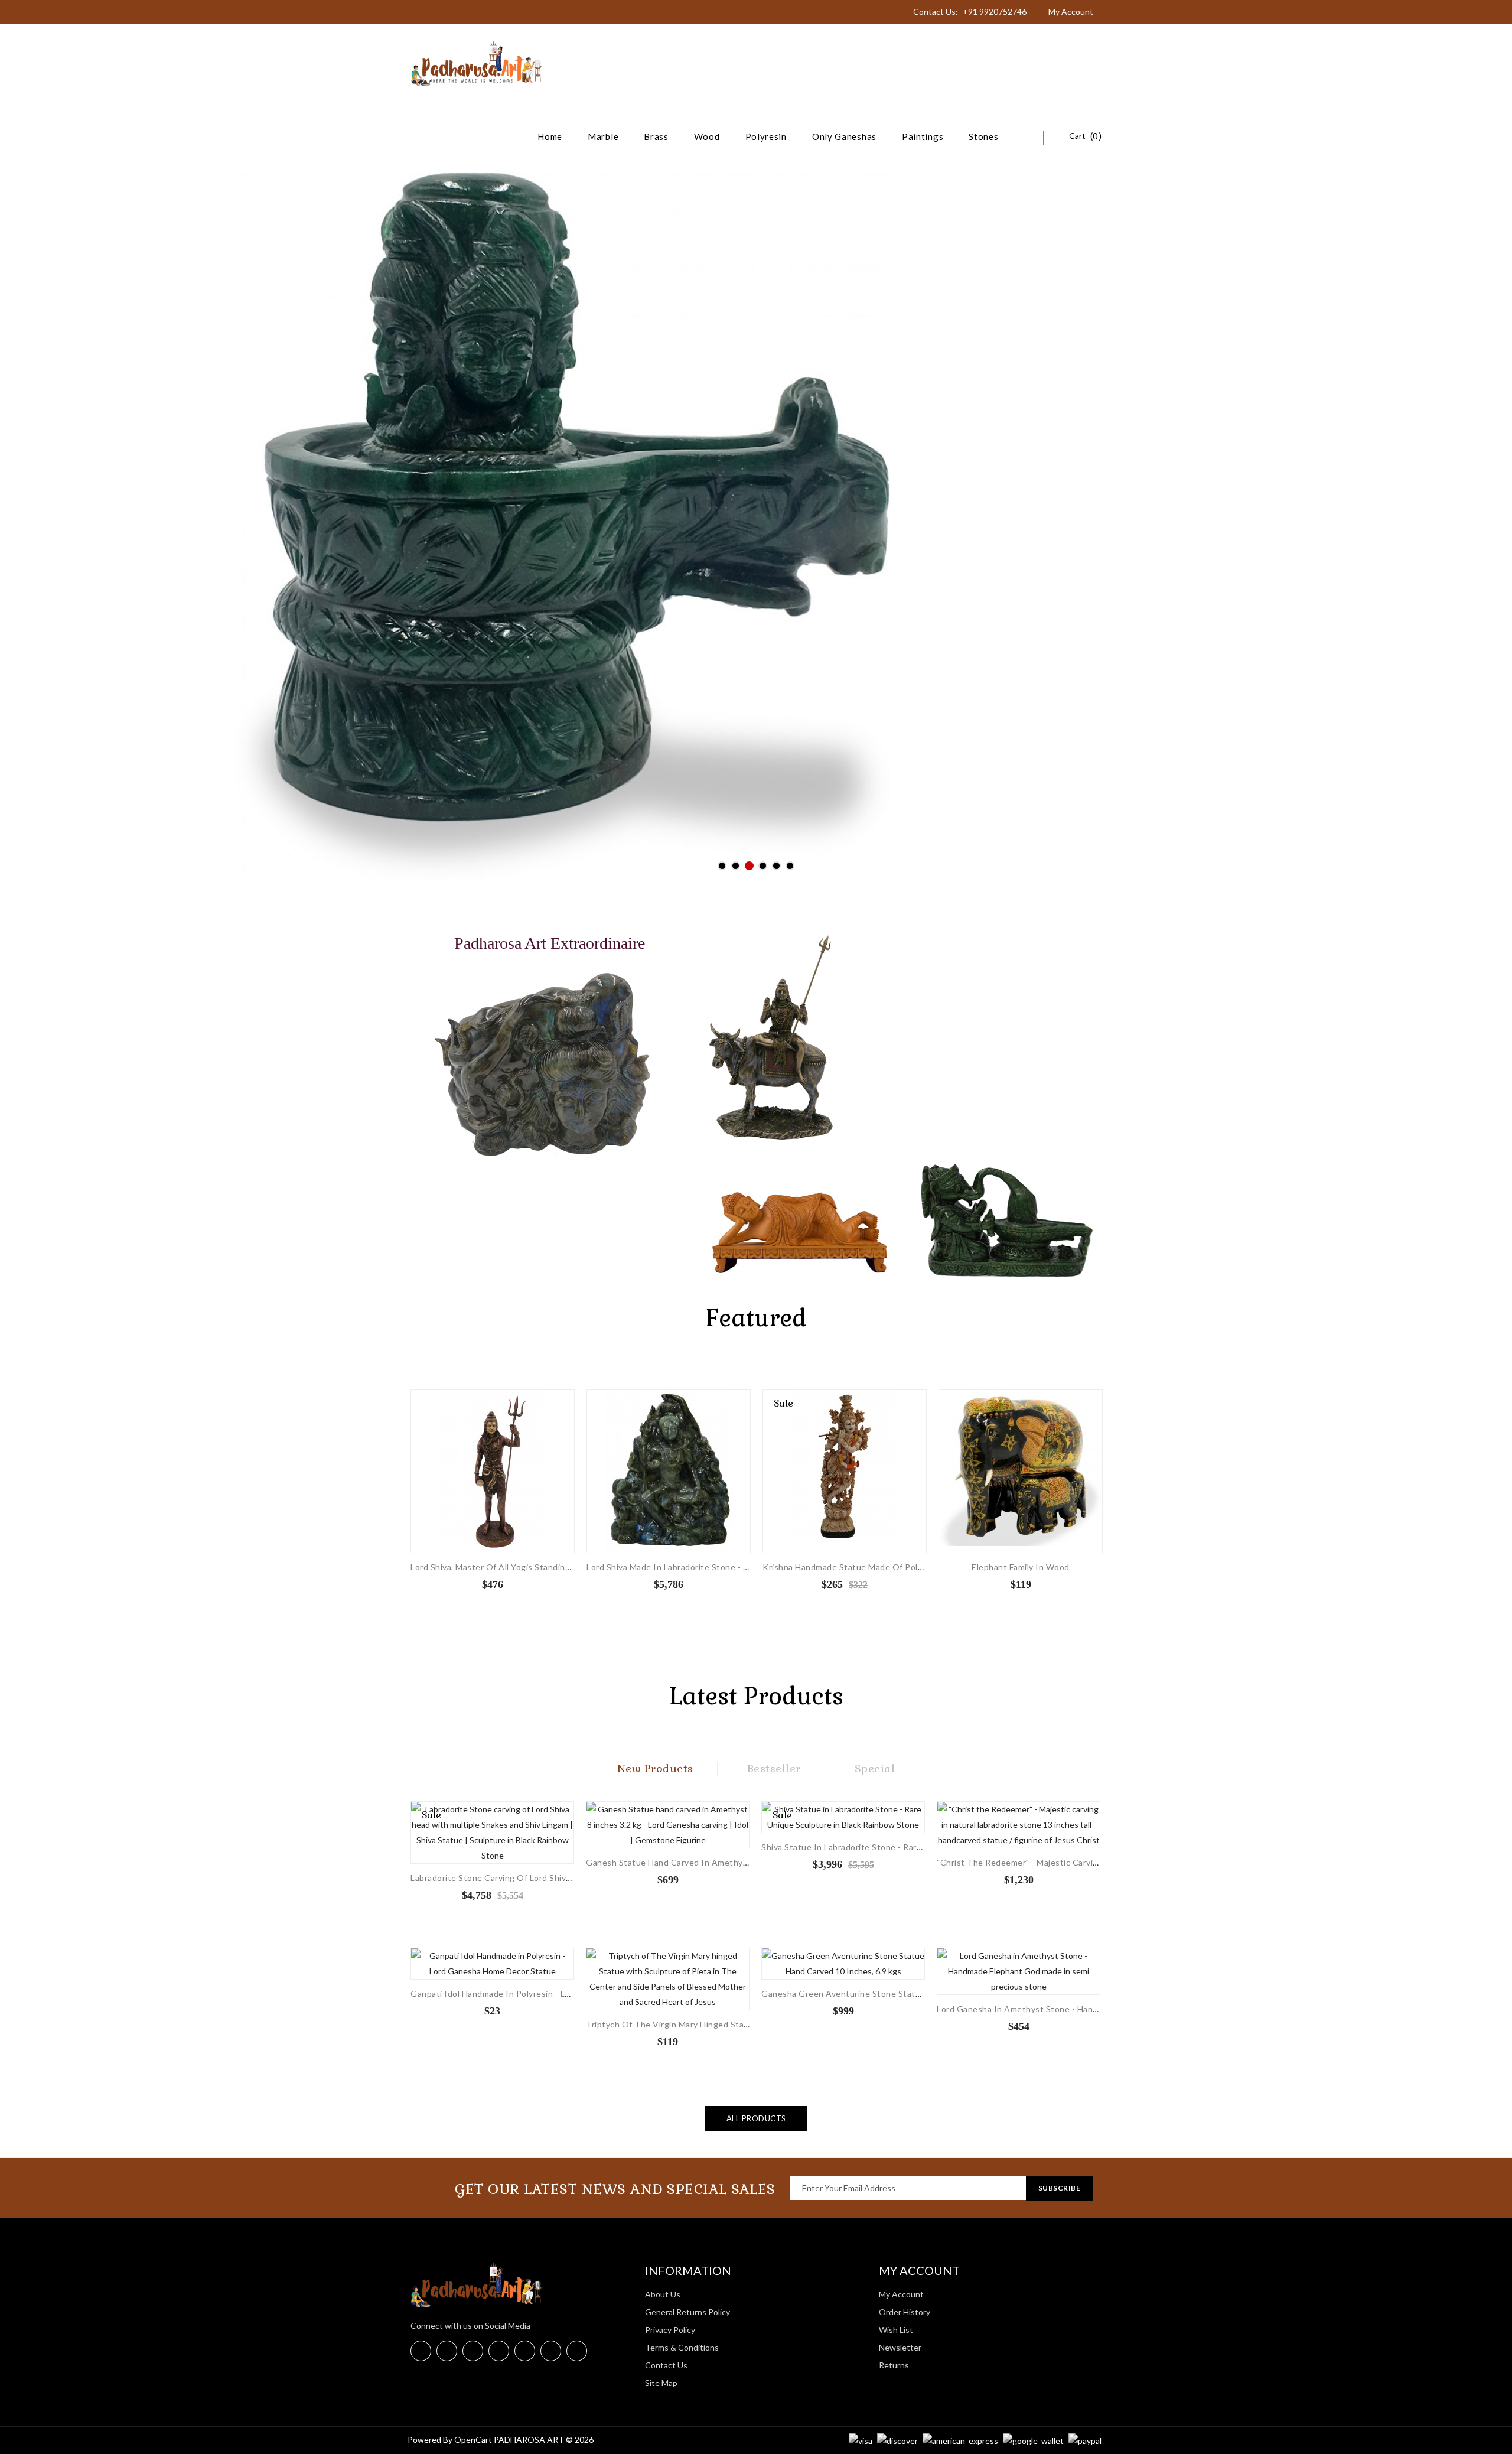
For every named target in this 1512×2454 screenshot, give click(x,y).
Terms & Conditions (682, 2347)
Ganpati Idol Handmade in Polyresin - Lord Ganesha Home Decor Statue (553, 1994)
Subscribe (1060, 2188)
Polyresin (766, 136)
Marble (603, 136)
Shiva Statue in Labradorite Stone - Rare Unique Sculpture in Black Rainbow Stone (925, 1847)
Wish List (896, 2330)
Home (550, 136)
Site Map (661, 2383)
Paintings (923, 136)
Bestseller (774, 1768)
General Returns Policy (687, 2312)
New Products (655, 1768)
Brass (656, 136)
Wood (707, 136)
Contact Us (666, 2365)
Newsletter (900, 2347)
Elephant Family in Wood (1021, 1567)
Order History (905, 2312)
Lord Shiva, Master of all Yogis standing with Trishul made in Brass (545, 1567)
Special (875, 1768)
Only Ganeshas (844, 136)
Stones (983, 136)
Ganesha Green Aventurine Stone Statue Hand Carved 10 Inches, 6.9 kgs (907, 1994)
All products (756, 2118)
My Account (901, 2294)
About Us (663, 2294)
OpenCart (473, 2440)
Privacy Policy (670, 2330)
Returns (894, 2365)
